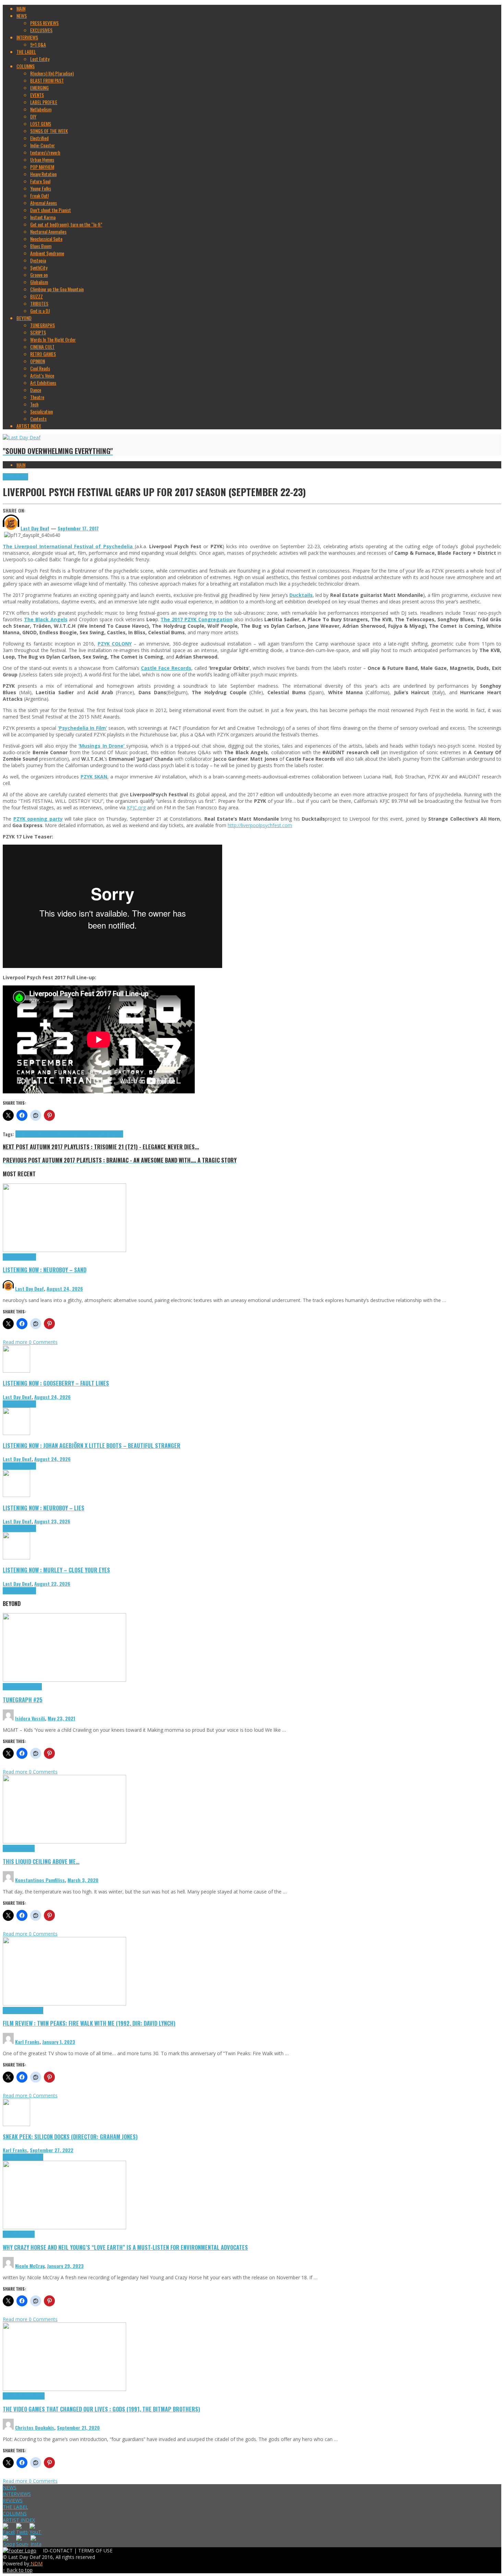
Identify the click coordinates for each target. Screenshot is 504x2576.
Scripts (28, 1848)
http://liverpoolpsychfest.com (260, 825)
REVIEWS (13, 2500)
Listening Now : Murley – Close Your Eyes (56, 1570)
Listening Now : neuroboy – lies (44, 1508)
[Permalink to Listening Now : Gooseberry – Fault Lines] (16, 1371)
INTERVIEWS (17, 2494)
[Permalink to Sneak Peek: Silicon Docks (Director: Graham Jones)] (16, 2124)
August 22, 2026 (52, 1584)
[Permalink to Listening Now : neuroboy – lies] (16, 1495)
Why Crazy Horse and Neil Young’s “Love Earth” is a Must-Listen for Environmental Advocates (125, 2247)
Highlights (12, 1257)
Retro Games (33, 2396)
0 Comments (43, 1342)
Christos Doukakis (35, 2427)
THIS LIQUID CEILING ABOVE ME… (41, 1861)
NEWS (10, 2487)
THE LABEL (15, 2507)
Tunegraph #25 (23, 1700)
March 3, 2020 (83, 1880)
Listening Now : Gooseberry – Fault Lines (56, 1383)
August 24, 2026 (65, 1289)
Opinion (28, 2234)
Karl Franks (27, 2042)
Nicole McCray (30, 2266)
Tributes (28, 1257)
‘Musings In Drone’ (102, 746)
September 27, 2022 (52, 2150)
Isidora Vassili (30, 1718)
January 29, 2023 (65, 2266)
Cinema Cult (14, 2010)
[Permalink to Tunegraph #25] (64, 1680)
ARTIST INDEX (19, 2520)
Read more (16, 1342)
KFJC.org (136, 807)
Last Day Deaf (29, 1289)
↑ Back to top (18, 2570)
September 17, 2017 (78, 528)
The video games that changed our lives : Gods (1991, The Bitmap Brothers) (101, 2409)
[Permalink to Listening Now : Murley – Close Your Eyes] (16, 1557)
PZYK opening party (38, 819)
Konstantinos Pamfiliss (40, 1880)
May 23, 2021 (61, 1718)
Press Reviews (15, 477)
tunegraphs (32, 1687)
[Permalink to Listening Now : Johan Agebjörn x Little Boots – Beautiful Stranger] (16, 1433)
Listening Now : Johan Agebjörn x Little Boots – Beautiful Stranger (92, 1445)
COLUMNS (15, 2513)
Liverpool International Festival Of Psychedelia (57, 1134)
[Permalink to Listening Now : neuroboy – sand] (64, 1250)
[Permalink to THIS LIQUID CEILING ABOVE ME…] (64, 1842)
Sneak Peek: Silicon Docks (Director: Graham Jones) (70, 2137)
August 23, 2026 (52, 1521)
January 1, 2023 (59, 2042)
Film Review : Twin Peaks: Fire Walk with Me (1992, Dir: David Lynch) (89, 2023)
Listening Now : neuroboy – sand (45, 1270)
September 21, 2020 (78, 2427)
